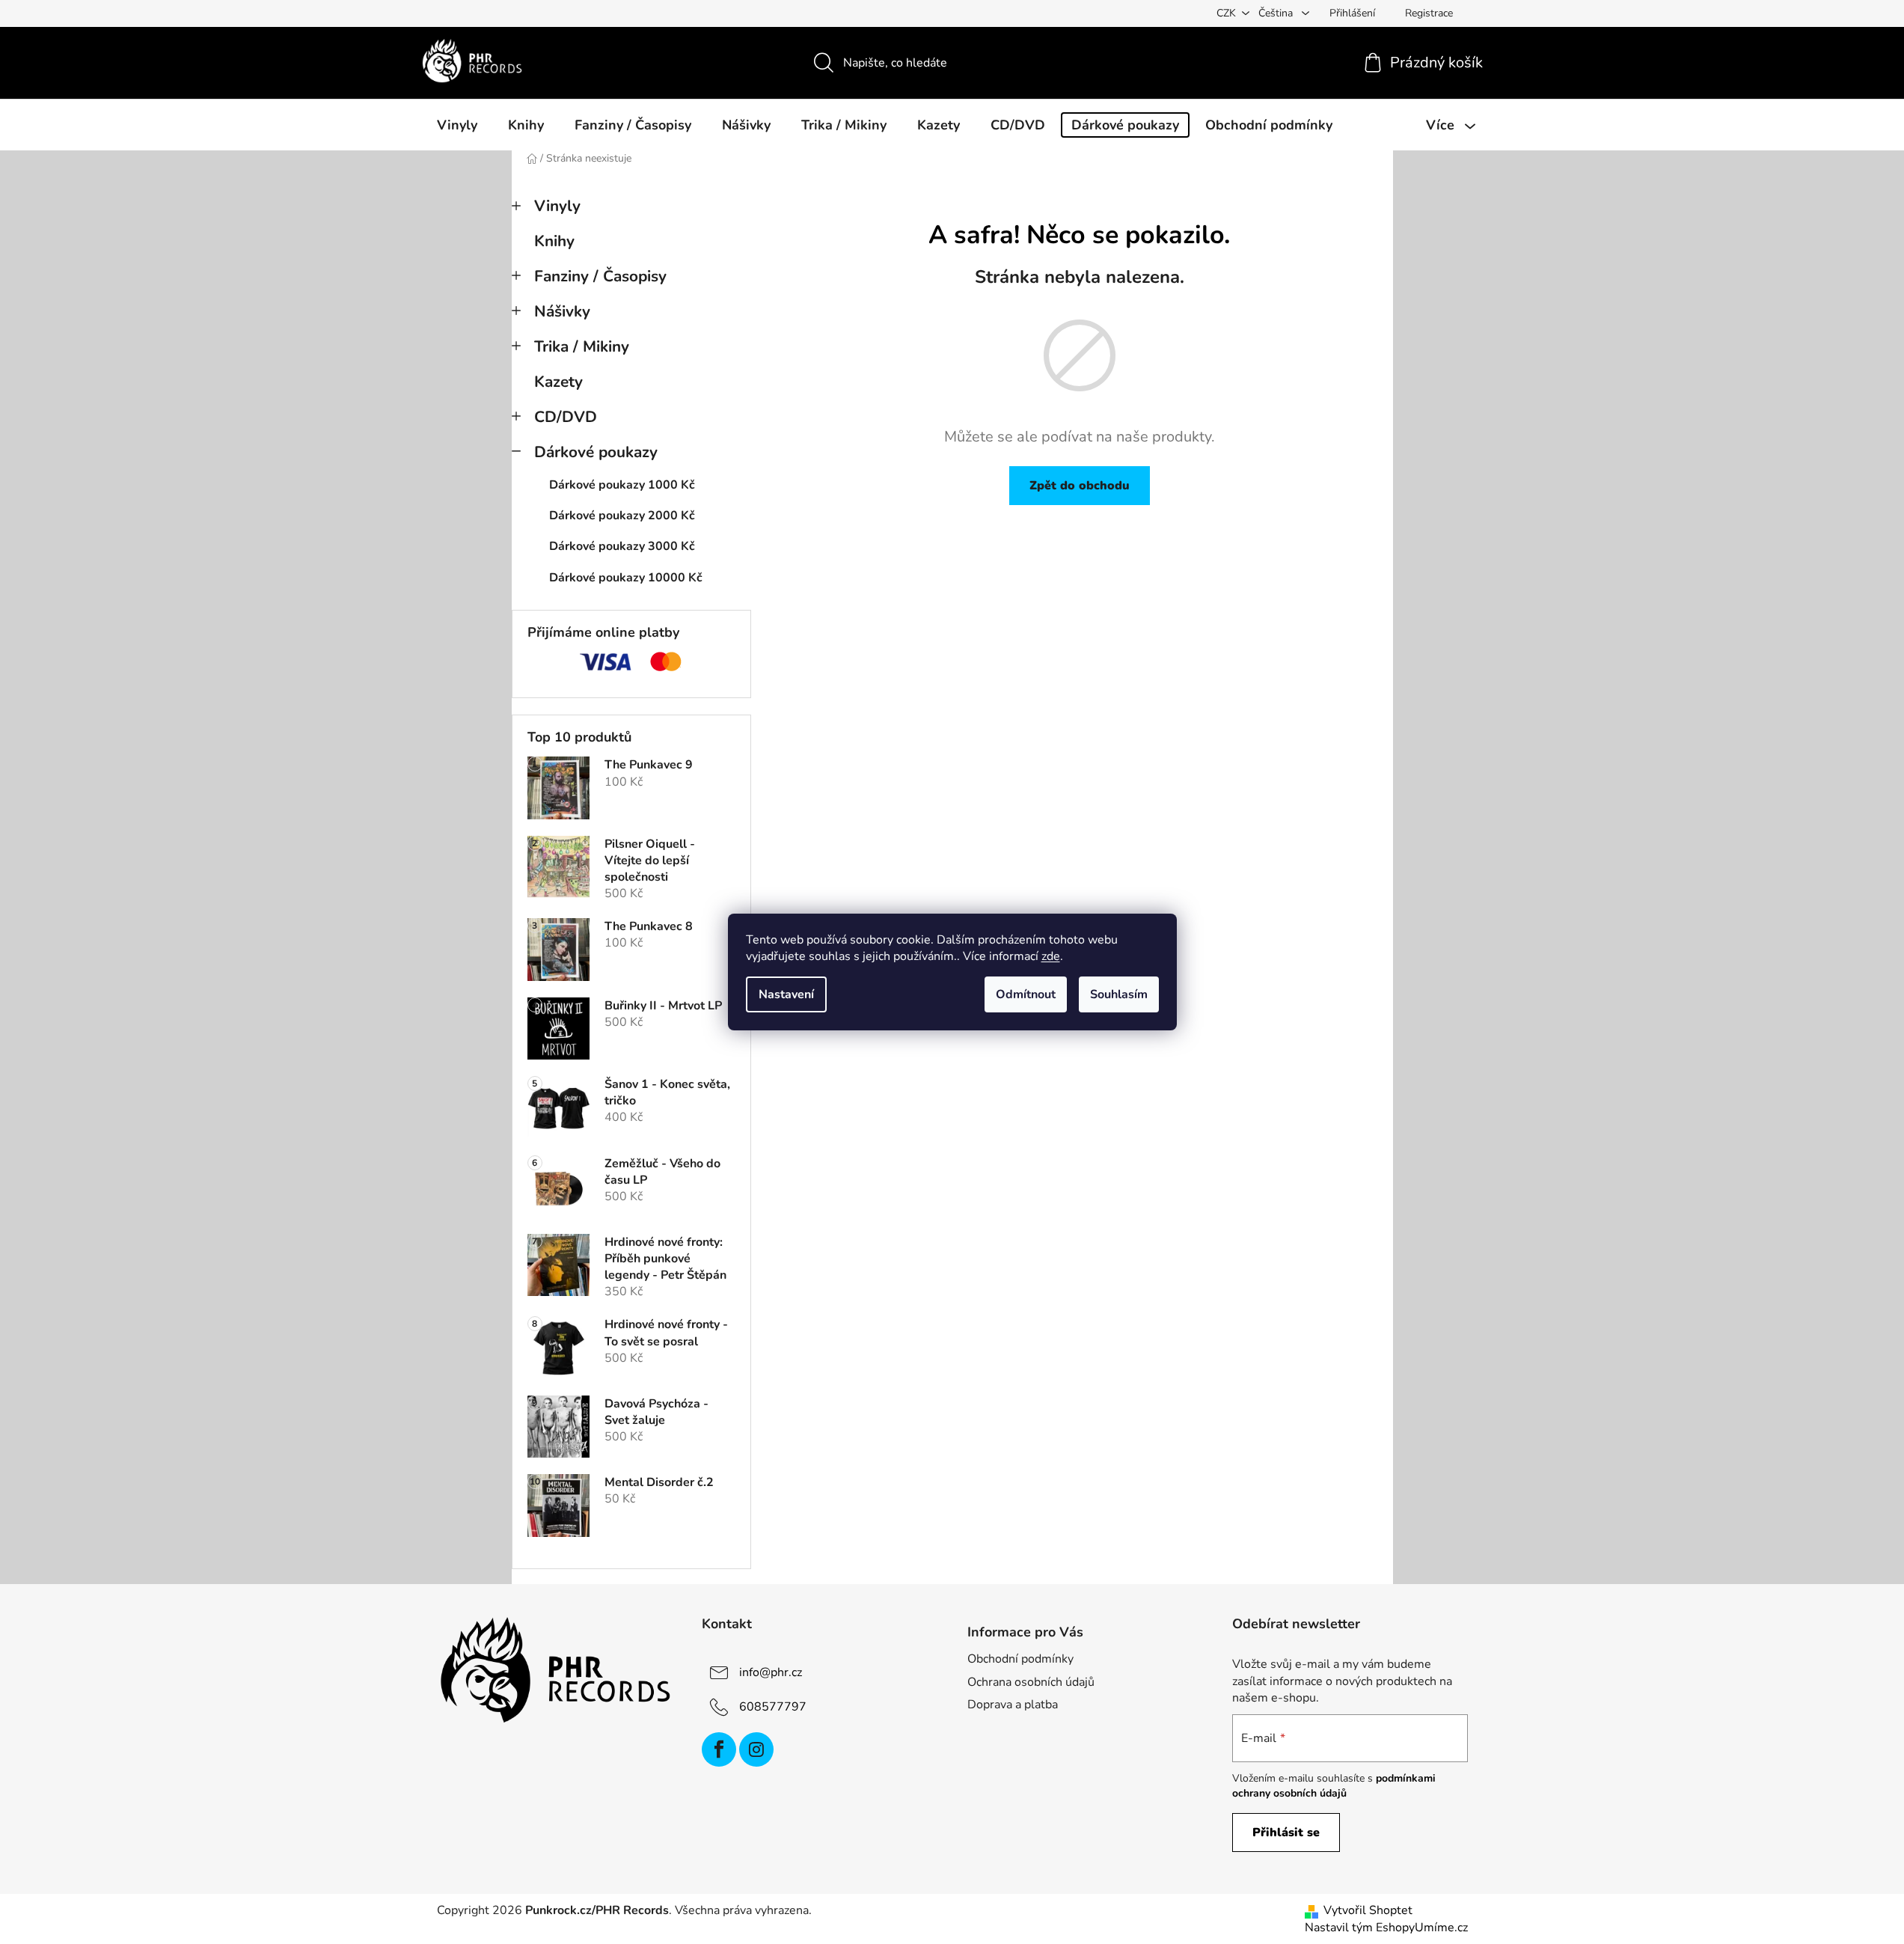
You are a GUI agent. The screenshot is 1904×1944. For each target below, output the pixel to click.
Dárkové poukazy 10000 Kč (626, 578)
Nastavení (786, 994)
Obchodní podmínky (1020, 1659)
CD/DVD (566, 417)
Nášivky (562, 311)
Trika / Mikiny (582, 346)
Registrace (1429, 13)
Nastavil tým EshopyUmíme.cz (1386, 1928)
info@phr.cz (771, 1672)
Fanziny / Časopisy (600, 276)
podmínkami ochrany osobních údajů (1334, 1786)
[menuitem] (457, 125)
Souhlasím (1119, 994)
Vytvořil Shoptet (1368, 1910)
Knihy (554, 241)
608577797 (773, 1707)
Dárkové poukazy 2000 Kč (622, 516)
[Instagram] (756, 1749)
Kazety (558, 382)
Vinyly (557, 206)
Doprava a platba (1013, 1705)
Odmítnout (1026, 994)
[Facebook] (719, 1749)
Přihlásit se (1286, 1833)
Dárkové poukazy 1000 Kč (622, 485)
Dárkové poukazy (596, 452)
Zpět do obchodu (1080, 486)
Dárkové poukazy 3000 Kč (622, 546)
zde (1051, 956)
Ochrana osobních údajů (1031, 1682)
